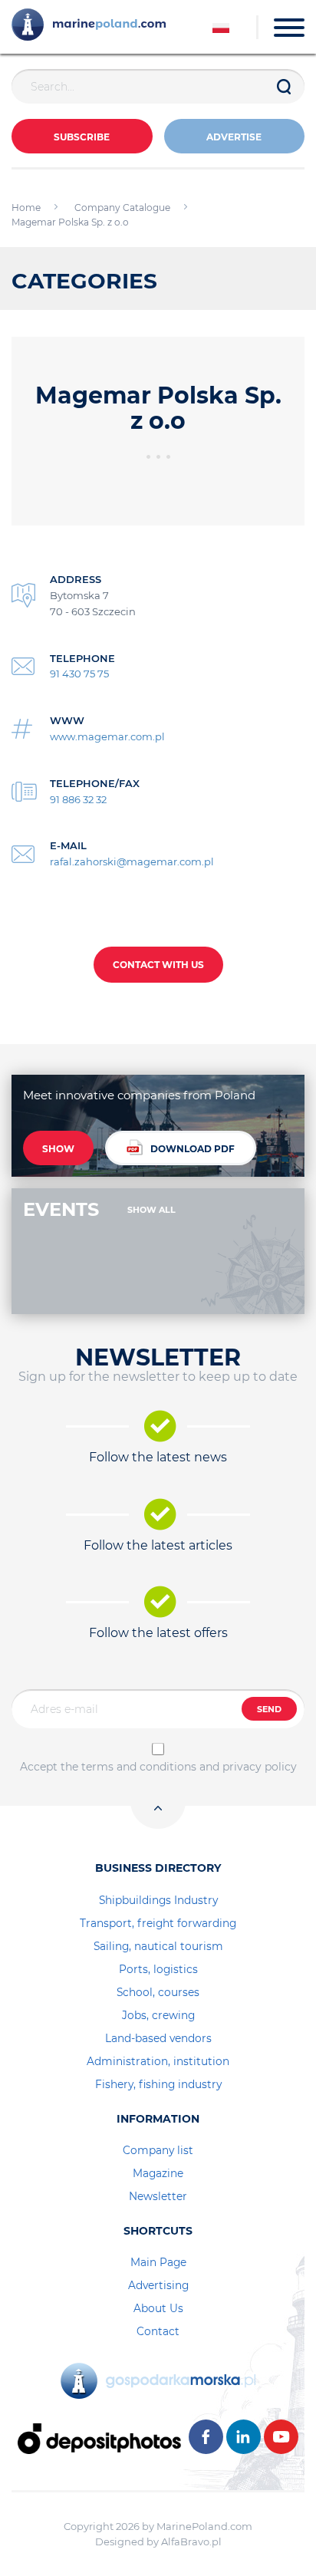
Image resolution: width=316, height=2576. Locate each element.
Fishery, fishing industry (158, 2084)
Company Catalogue (122, 208)
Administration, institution (158, 2061)
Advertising (158, 2285)
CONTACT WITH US (158, 965)
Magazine (158, 2173)
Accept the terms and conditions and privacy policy (158, 1767)
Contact (158, 2331)
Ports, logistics (158, 1969)
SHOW (58, 1149)
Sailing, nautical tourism (158, 1946)
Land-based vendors (158, 2038)
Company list (158, 2150)
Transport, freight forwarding (158, 1923)
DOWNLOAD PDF (193, 1149)
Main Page (158, 2262)
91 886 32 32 (78, 799)
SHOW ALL (151, 1210)
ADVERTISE (234, 137)
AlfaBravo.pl (191, 2541)
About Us (158, 2308)
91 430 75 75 (79, 674)
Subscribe (82, 137)
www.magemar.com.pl (107, 736)
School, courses (158, 1992)
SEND (269, 1709)
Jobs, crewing (158, 2015)
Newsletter (158, 2196)
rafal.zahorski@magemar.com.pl (132, 861)
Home (26, 208)
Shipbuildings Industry (158, 1900)
